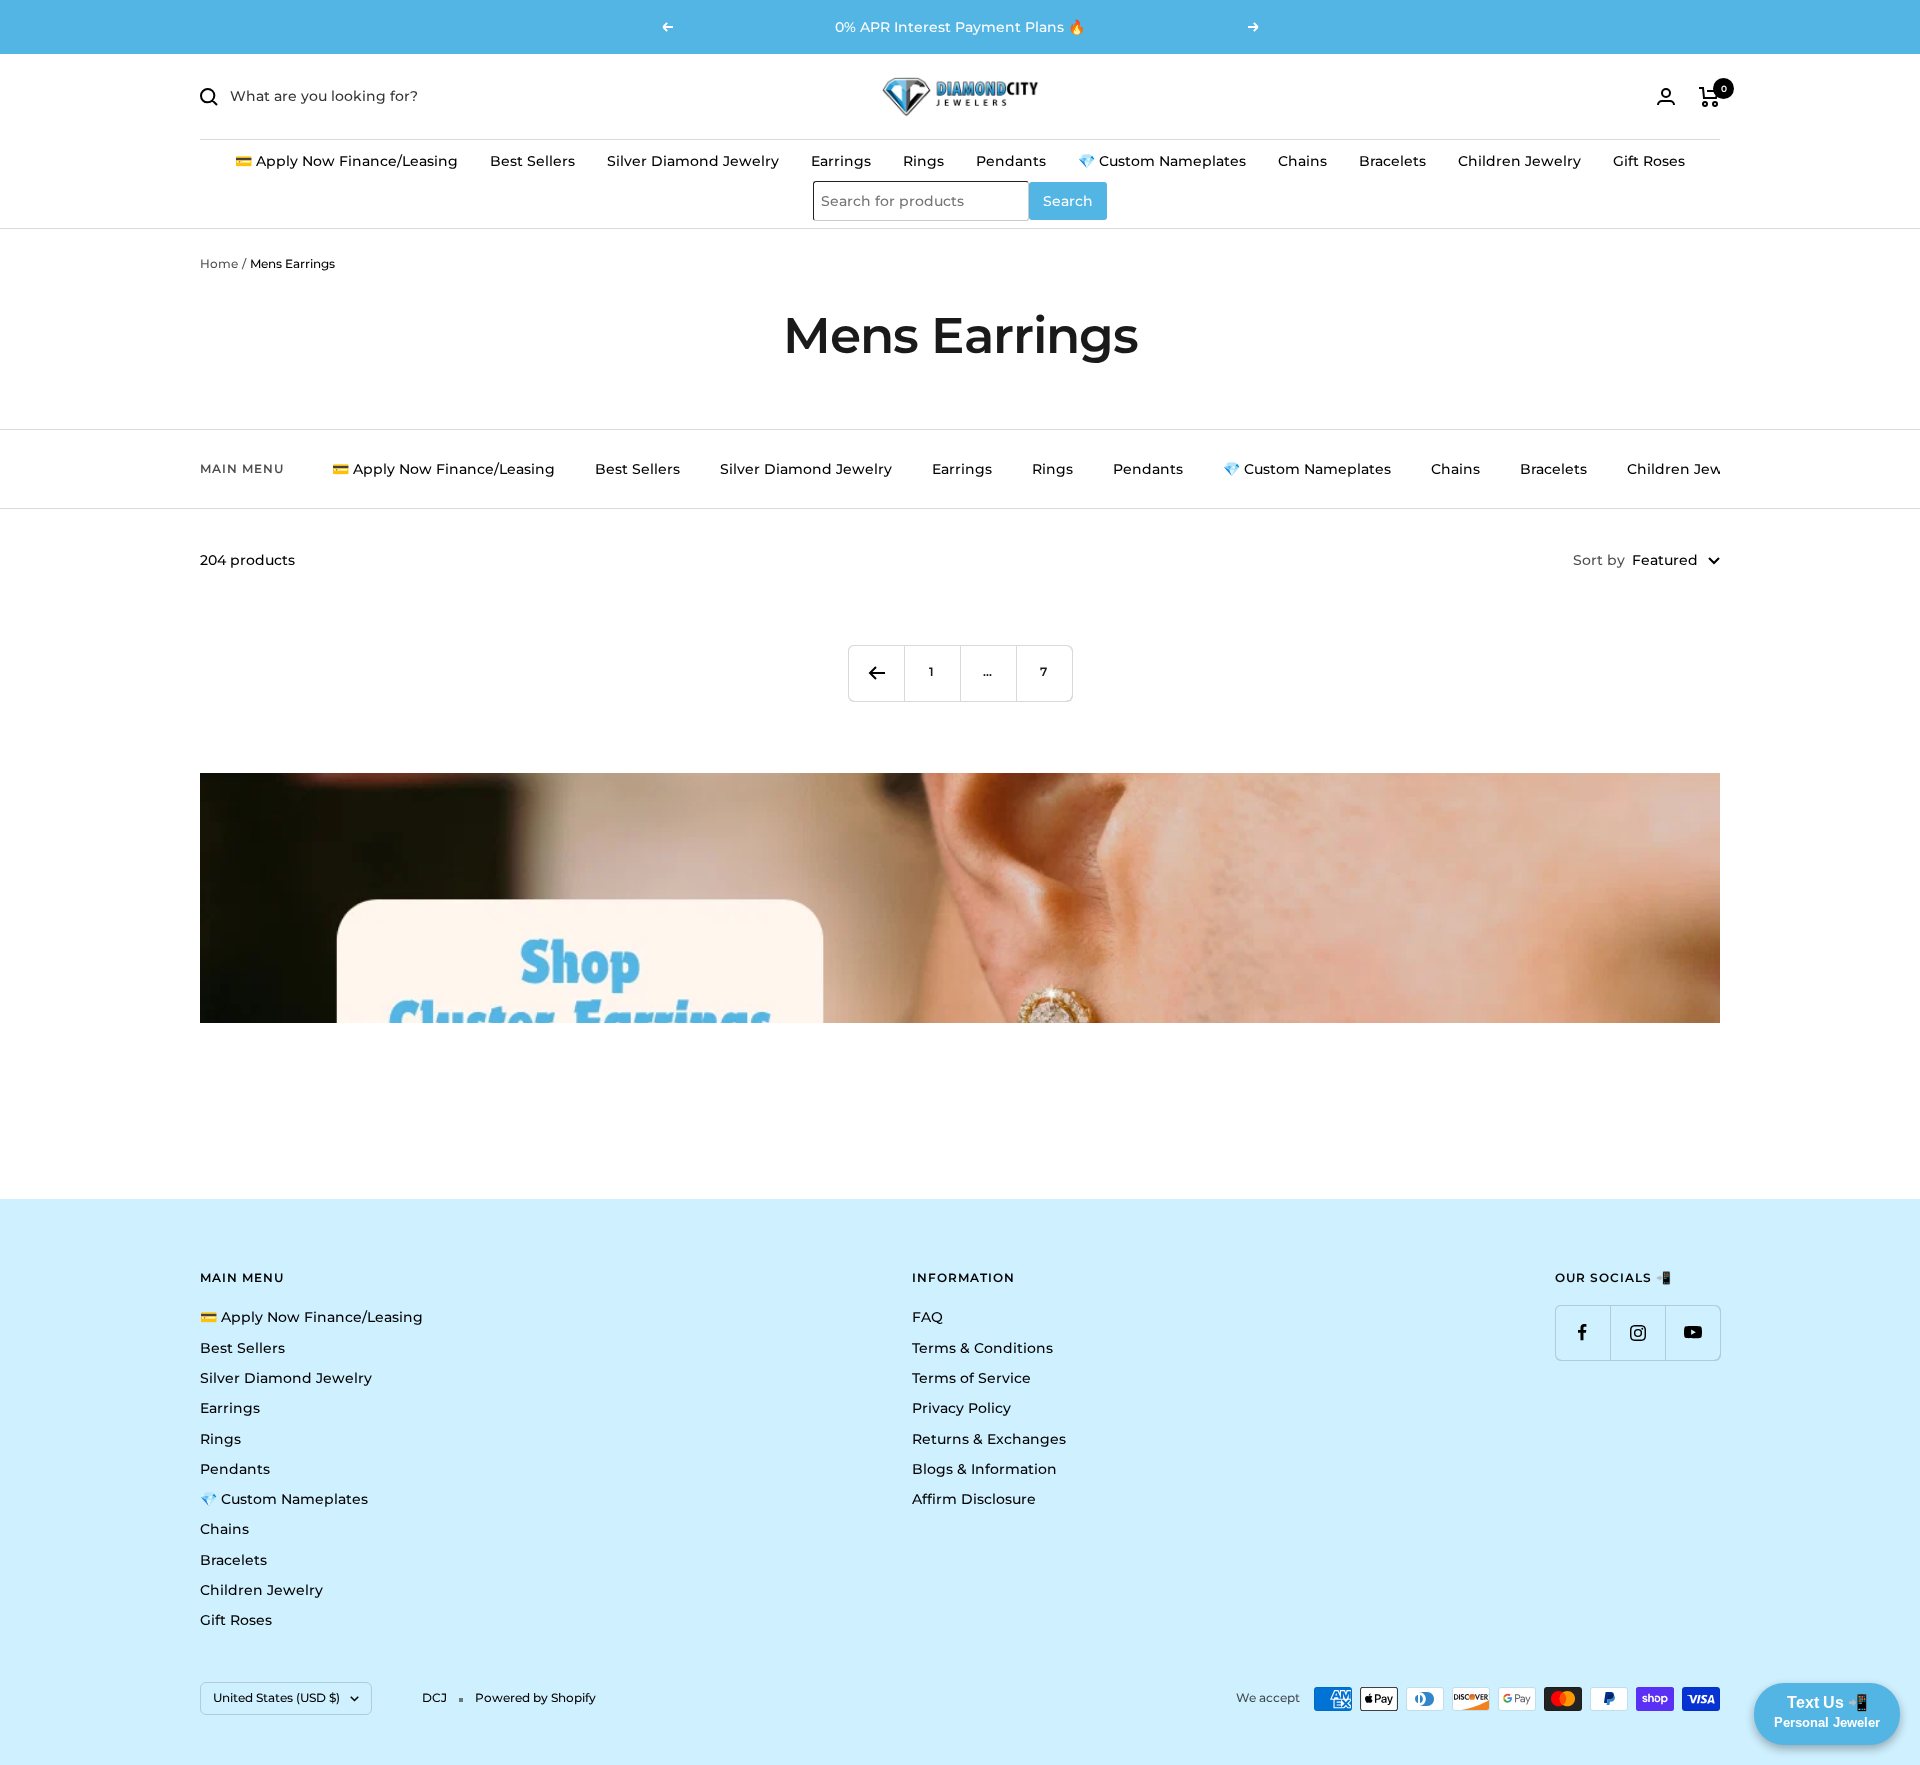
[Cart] (1709, 97)
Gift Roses (1649, 161)
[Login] (1666, 96)
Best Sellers (532, 161)
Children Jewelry (1519, 161)
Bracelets (1392, 161)
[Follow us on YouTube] (1692, 1332)
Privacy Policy (961, 1408)
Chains (1302, 161)
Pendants (1011, 161)
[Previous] (876, 673)
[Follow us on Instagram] (1637, 1332)
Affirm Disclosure (974, 1499)
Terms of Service (971, 1378)
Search (1068, 201)
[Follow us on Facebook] (1582, 1332)
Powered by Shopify (535, 1697)
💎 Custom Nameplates (1162, 161)
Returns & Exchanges (989, 1439)
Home (219, 263)
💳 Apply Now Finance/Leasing (346, 161)
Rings (923, 161)
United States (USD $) (276, 1697)
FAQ (927, 1317)
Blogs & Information (984, 1469)
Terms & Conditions (982, 1348)
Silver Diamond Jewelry (693, 161)
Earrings (841, 161)
